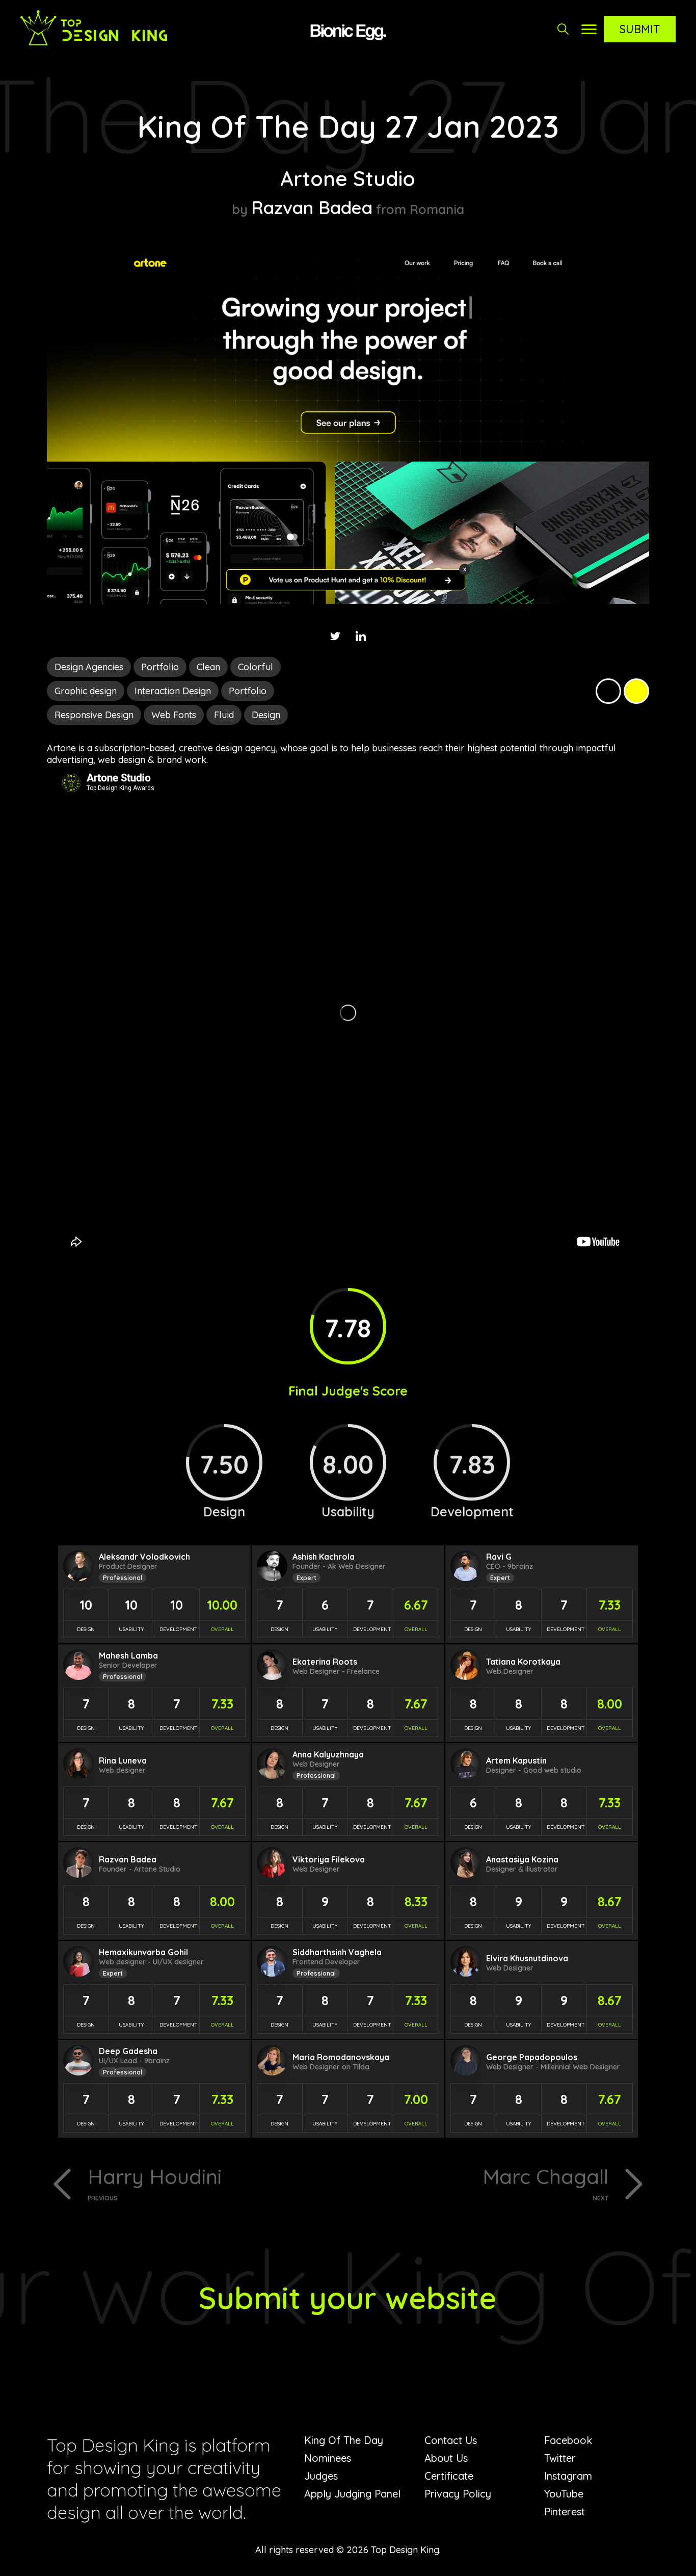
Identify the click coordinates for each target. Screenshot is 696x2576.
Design (266, 715)
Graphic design (86, 691)
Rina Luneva (123, 1760)
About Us (446, 2458)
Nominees (328, 2458)
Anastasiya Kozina (522, 1859)
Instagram (568, 2476)
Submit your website (348, 2297)
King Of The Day (344, 2440)
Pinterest (565, 2512)
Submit (640, 29)
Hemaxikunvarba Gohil (143, 1952)
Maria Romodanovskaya (341, 2057)
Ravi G (499, 1557)
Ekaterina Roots (325, 1662)
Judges (321, 2476)
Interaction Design (173, 691)
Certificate (449, 2476)
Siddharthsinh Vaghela (337, 1952)
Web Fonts (174, 715)
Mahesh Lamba (128, 1655)
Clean (208, 667)
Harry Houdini (155, 2183)
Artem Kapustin (516, 1760)
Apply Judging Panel (352, 2494)
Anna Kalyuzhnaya (328, 1754)
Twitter (560, 2458)
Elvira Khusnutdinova (527, 1958)
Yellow (636, 691)
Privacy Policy (458, 2494)
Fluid (224, 715)
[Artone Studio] (348, 601)
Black (608, 691)
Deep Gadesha (128, 2051)
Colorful (256, 667)
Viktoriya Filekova (329, 1859)
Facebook (568, 2440)
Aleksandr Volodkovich (144, 1557)
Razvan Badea (312, 207)
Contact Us (451, 2440)
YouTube (564, 2494)
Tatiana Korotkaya (523, 1662)
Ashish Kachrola (324, 1557)
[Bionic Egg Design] (348, 31)
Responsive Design (94, 715)
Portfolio (160, 667)
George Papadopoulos (532, 2057)
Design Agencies (89, 667)
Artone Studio (348, 178)
